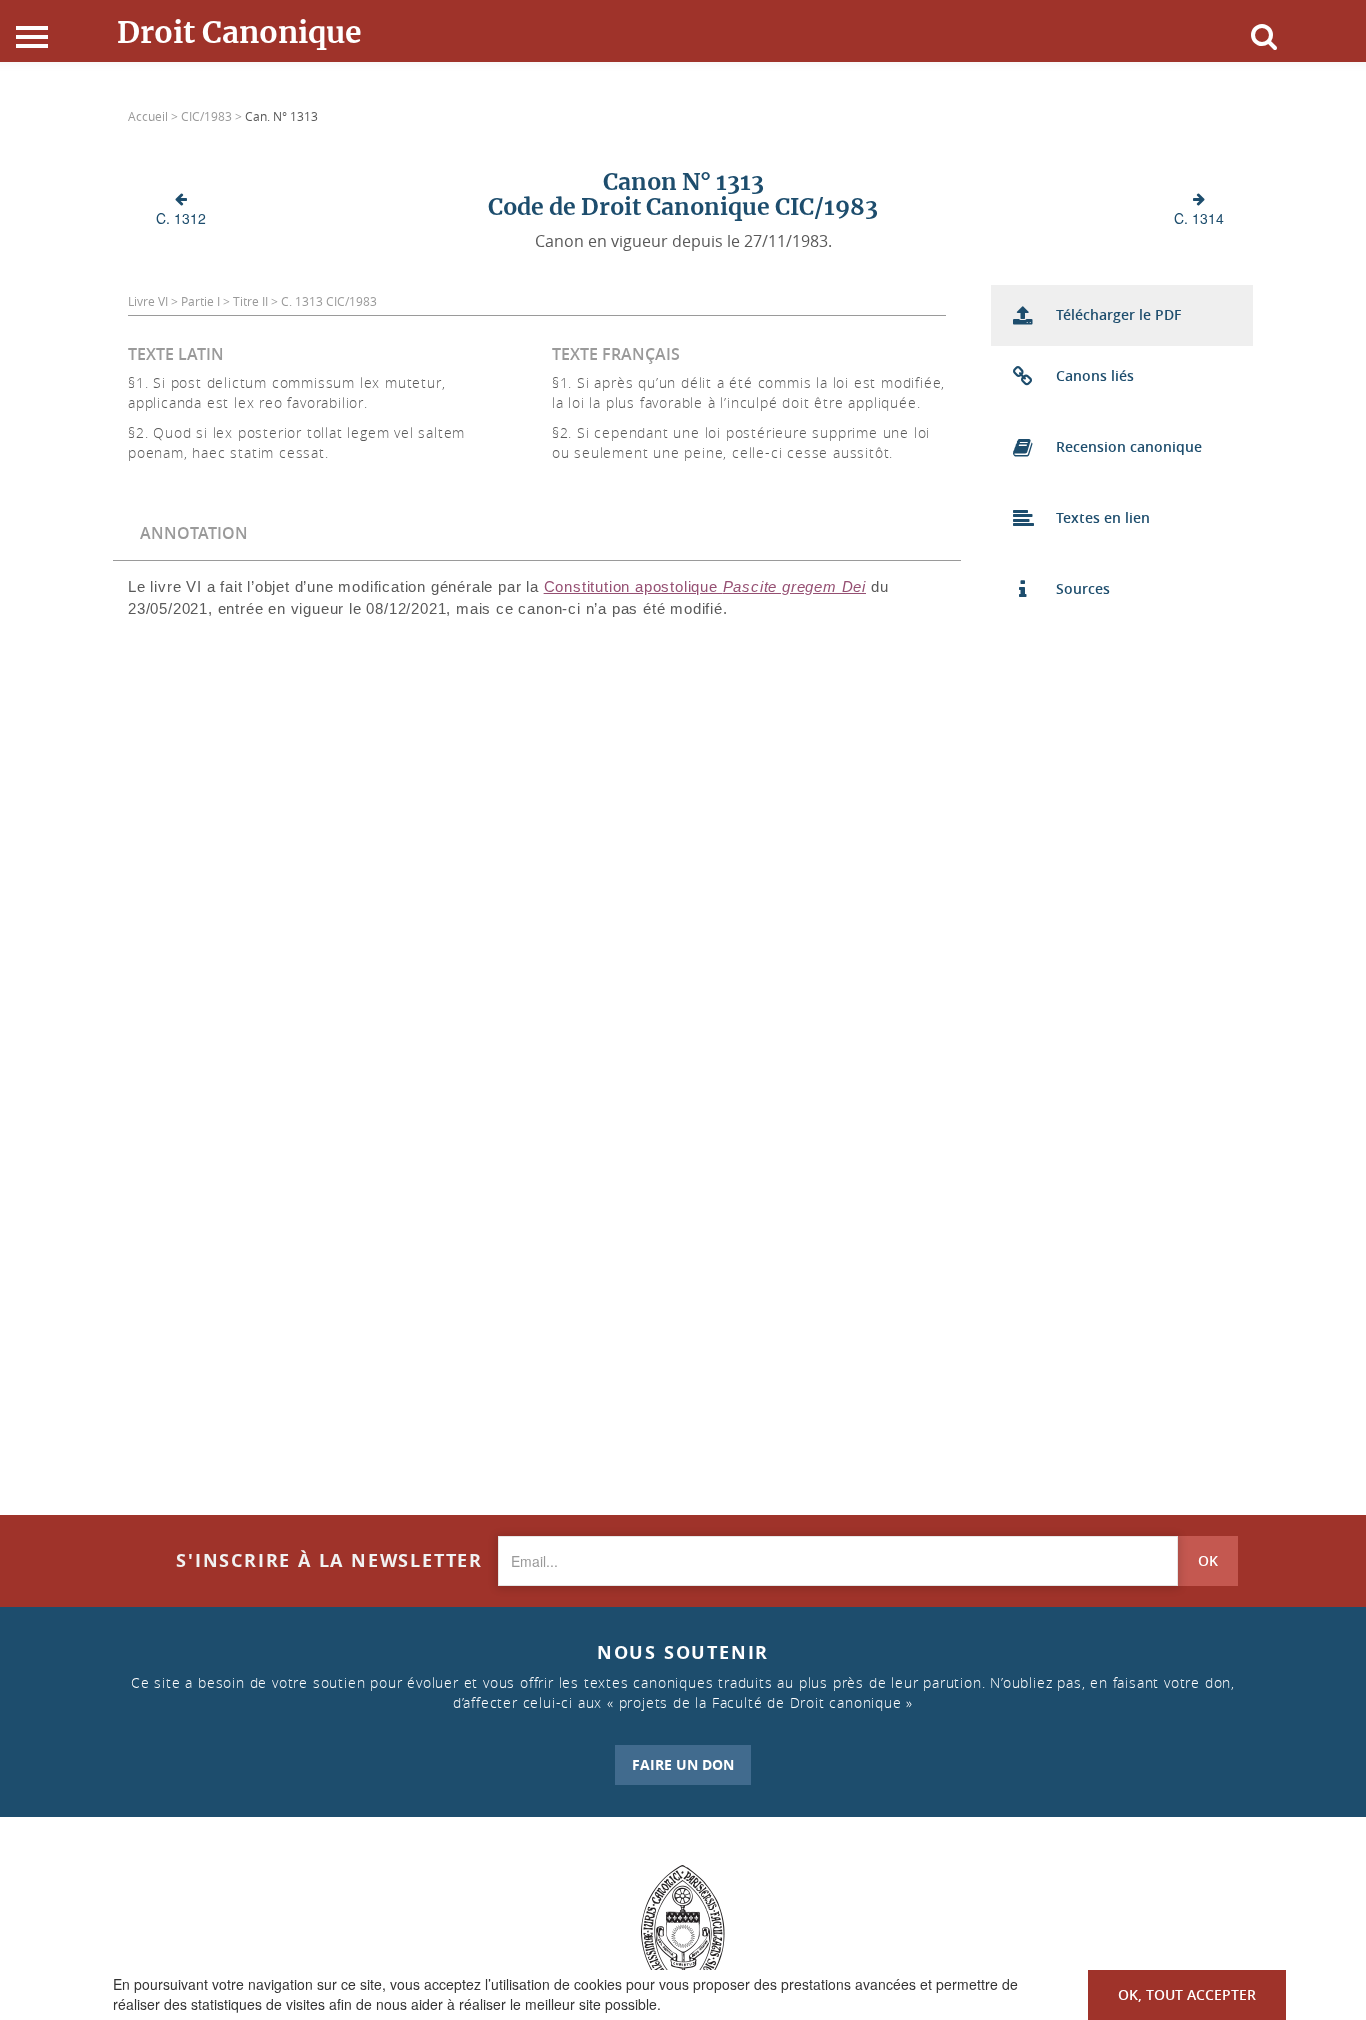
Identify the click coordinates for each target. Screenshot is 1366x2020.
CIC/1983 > (213, 116)
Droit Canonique (239, 32)
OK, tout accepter (1187, 1994)
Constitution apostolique (705, 587)
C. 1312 (181, 218)
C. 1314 (1199, 218)
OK (1208, 1560)
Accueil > (154, 116)
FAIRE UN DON (683, 1764)
